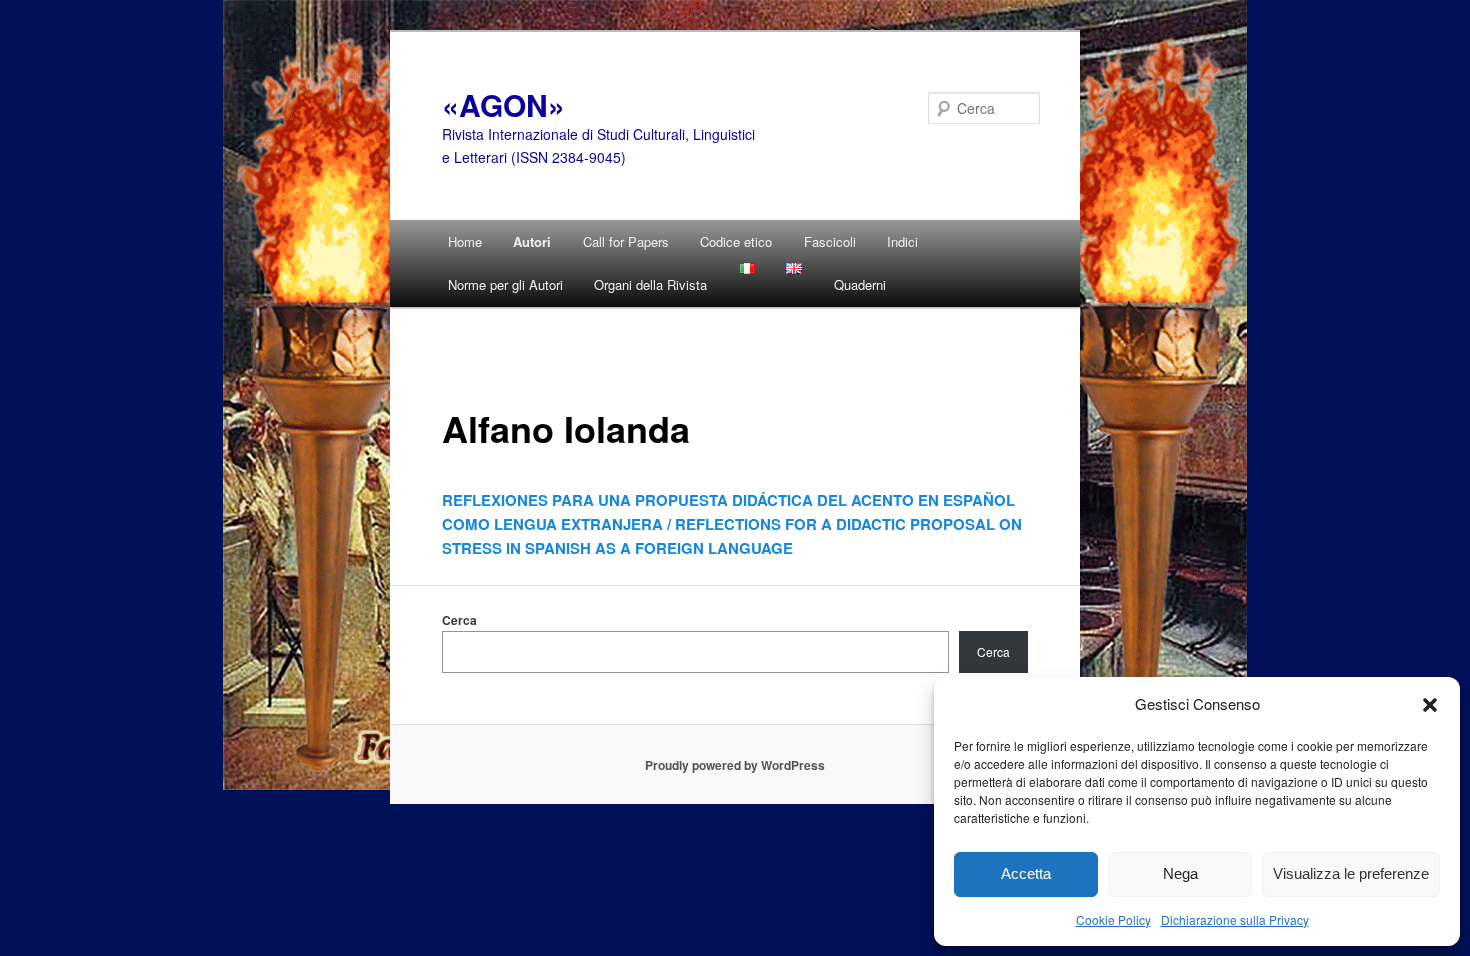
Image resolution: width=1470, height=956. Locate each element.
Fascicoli (830, 241)
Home (465, 241)
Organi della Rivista (650, 284)
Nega (1180, 873)
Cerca (459, 620)
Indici (902, 241)
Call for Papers (626, 241)
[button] (1430, 704)
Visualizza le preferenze (1351, 873)
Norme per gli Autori (505, 284)
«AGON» (503, 104)
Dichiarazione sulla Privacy (1235, 919)
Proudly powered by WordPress (735, 765)
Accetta (1026, 873)
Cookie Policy (1113, 919)
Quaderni (860, 284)
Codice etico (736, 241)
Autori (532, 241)
